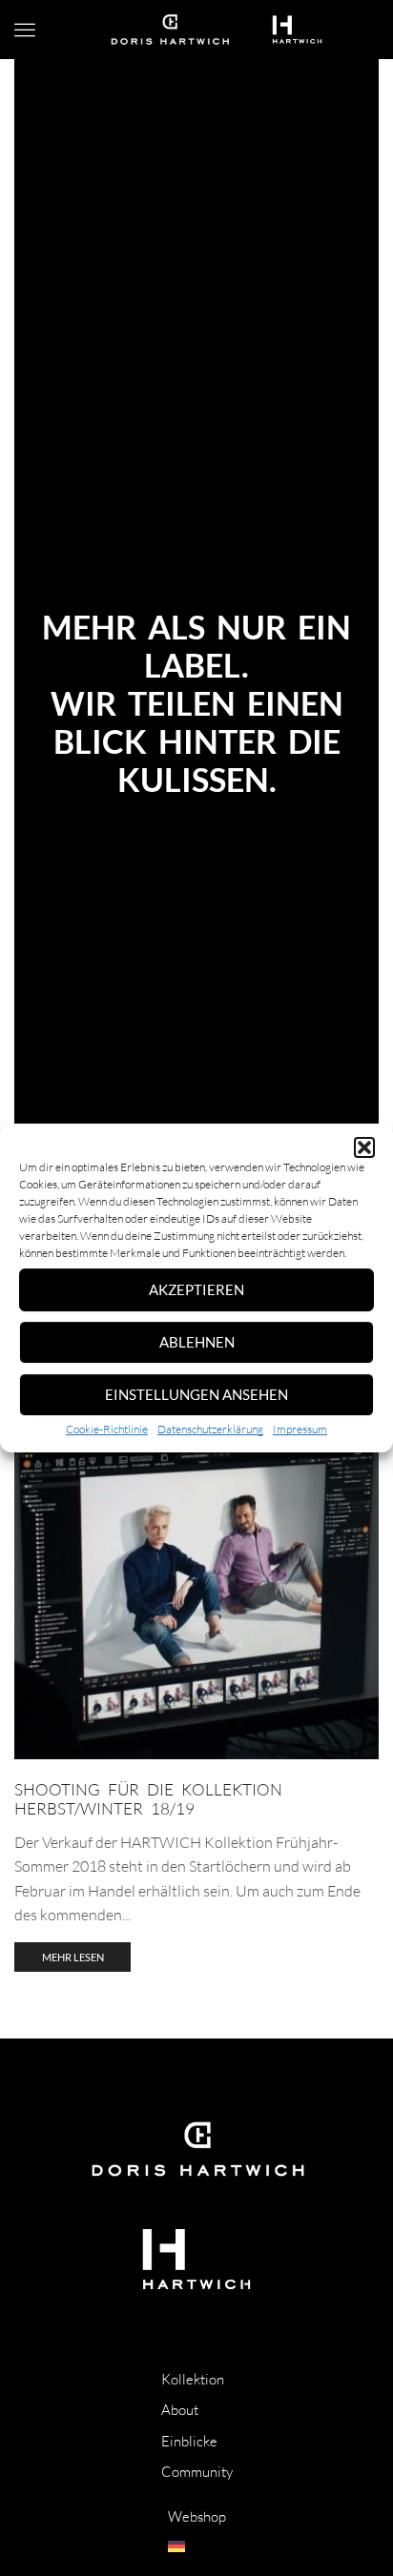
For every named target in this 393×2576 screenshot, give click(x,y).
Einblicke (189, 2441)
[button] (364, 1147)
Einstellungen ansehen (196, 1394)
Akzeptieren (196, 1289)
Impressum (300, 1429)
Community (197, 2472)
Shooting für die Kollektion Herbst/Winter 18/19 (148, 1799)
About (180, 2410)
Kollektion (193, 2379)
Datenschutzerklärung (210, 1429)
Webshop (197, 2516)
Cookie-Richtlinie (107, 1429)
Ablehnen (197, 1342)
